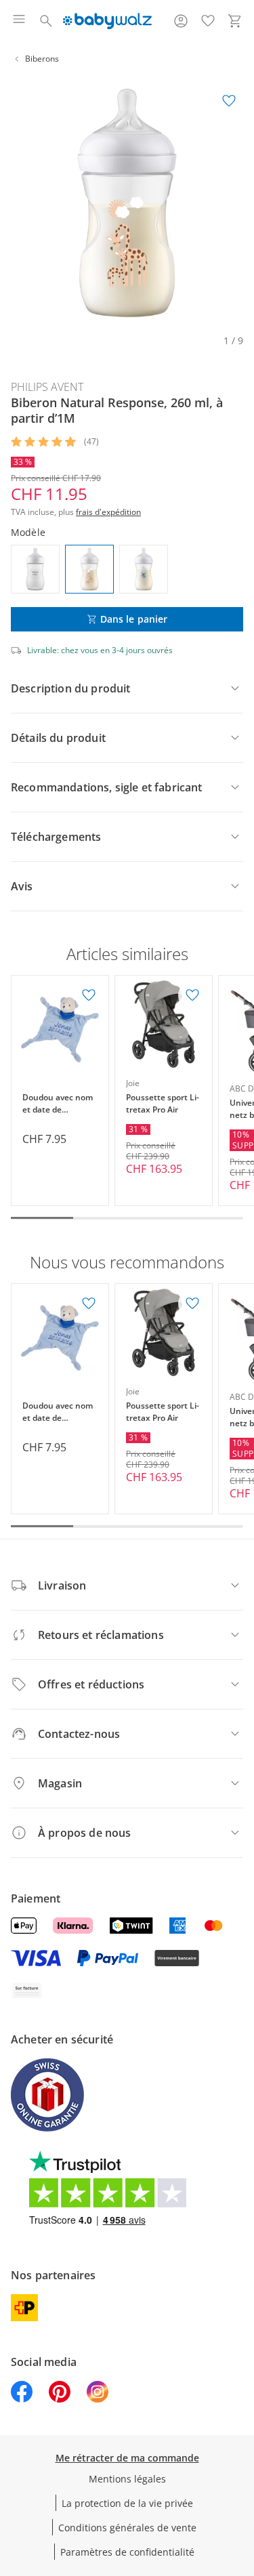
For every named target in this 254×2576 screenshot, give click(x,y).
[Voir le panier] (235, 21)
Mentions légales (127, 2479)
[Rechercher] (46, 21)
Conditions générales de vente (127, 2528)
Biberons (42, 59)
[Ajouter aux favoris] (229, 101)
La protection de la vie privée (127, 2503)
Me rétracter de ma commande (127, 2458)
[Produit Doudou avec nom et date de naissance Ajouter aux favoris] (89, 995)
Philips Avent (47, 387)
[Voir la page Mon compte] (181, 21)
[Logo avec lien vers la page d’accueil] (107, 21)
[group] (127, 203)
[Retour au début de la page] (240, 2481)
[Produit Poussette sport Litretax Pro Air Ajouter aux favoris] (192, 995)
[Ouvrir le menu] (19, 21)
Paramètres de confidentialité (127, 2552)
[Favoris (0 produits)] (208, 21)
